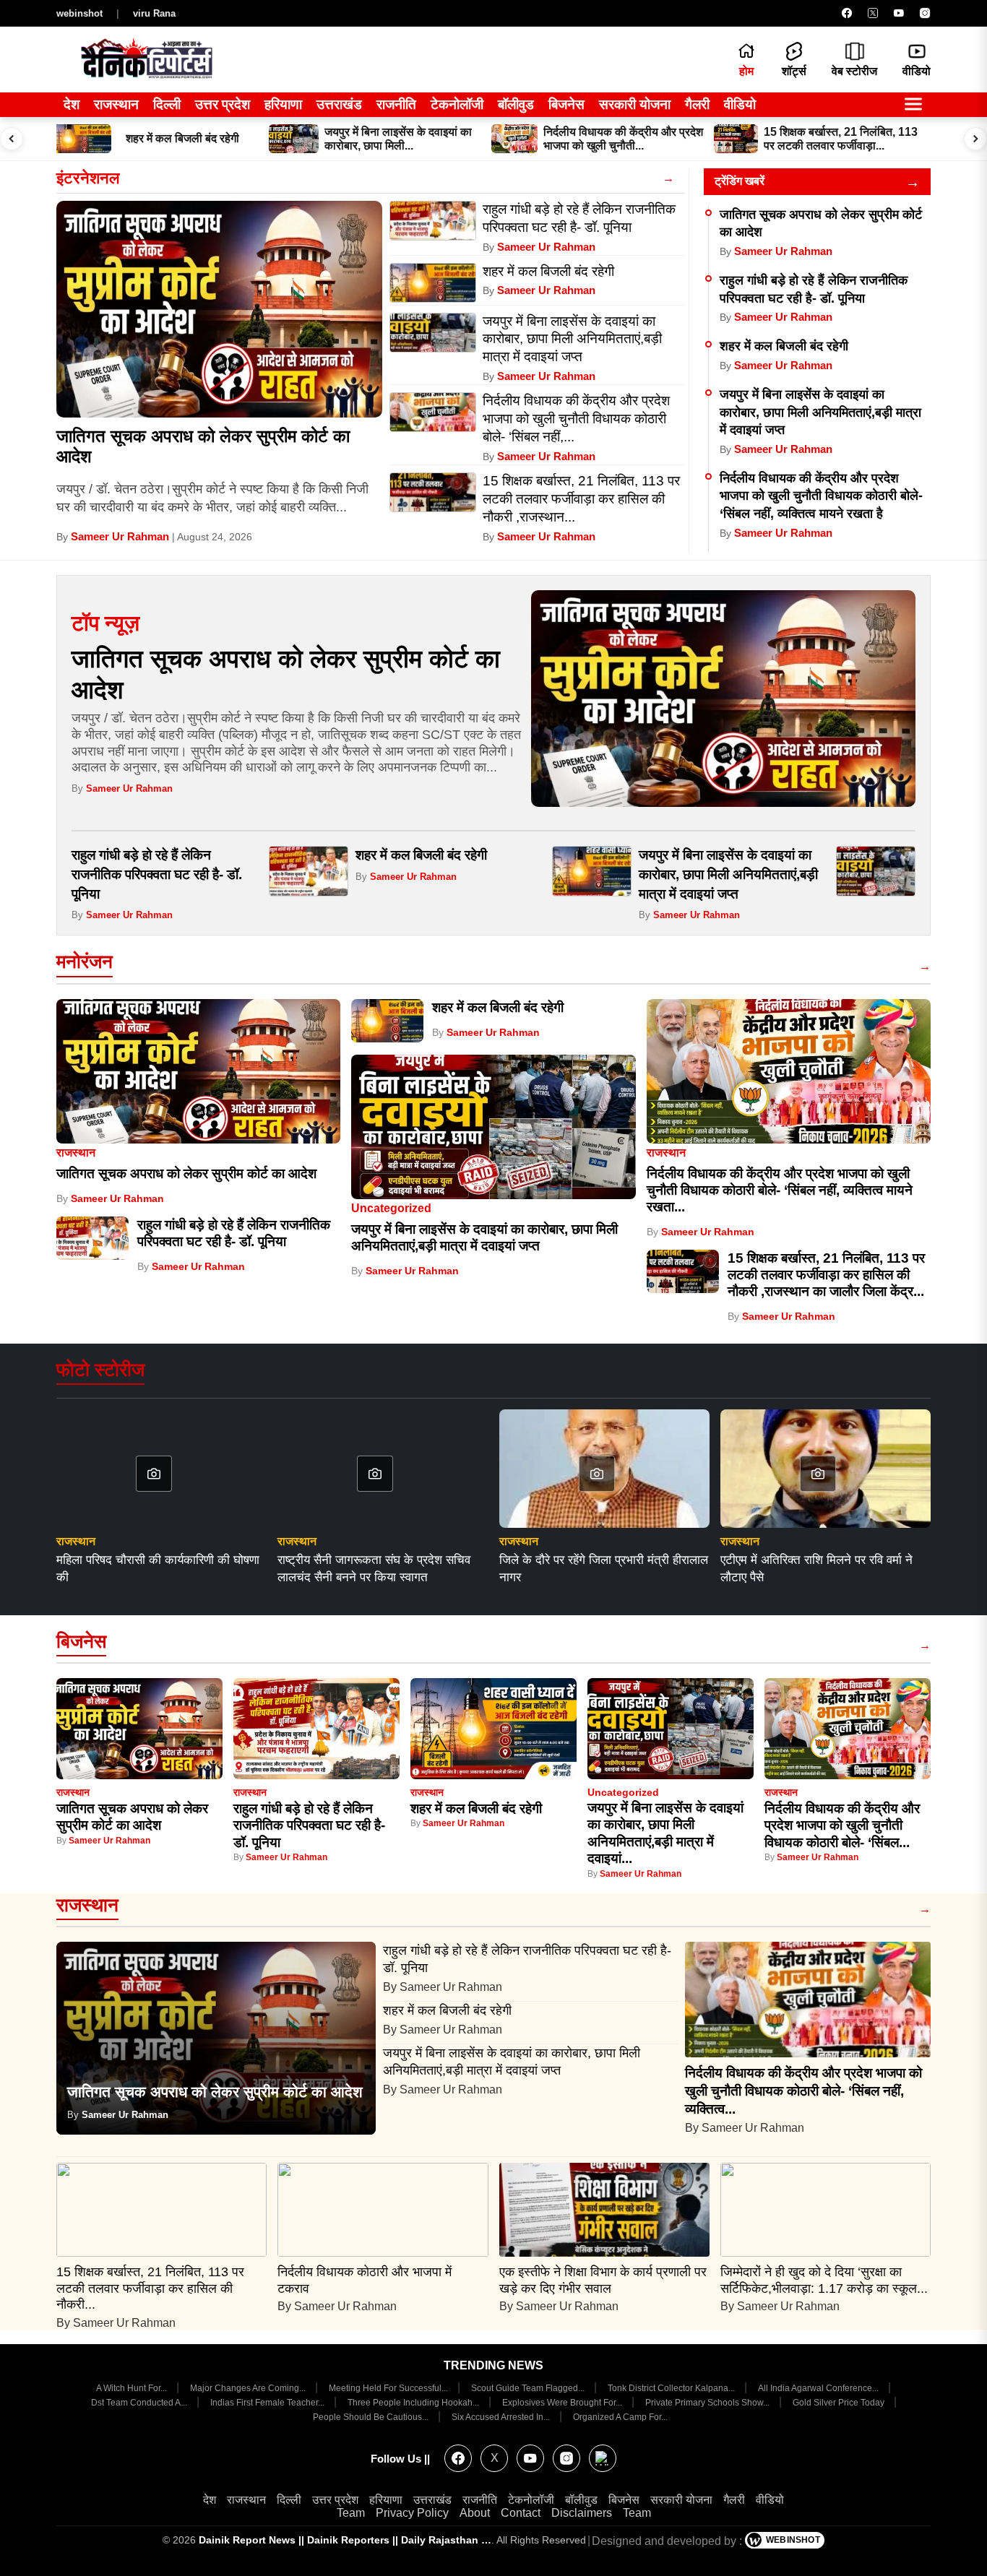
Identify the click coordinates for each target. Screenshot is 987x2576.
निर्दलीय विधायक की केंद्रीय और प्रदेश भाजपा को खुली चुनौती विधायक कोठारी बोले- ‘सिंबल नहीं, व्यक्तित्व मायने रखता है (821, 496)
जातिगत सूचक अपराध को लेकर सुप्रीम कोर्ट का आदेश (186, 1174)
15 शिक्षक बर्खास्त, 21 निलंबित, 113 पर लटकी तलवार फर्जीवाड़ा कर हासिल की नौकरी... (150, 2288)
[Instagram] (925, 13)
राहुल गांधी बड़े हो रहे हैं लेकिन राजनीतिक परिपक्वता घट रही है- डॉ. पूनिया (157, 874)
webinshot (79, 13)
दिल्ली (167, 104)
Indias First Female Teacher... (268, 2403)
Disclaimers (582, 2513)
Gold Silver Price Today (840, 2403)
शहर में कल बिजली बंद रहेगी (784, 346)
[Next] (975, 139)
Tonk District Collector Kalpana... (672, 2388)
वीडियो (740, 104)
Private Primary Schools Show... (708, 2403)
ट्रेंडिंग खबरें (740, 181)
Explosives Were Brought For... (563, 2403)
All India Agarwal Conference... (819, 2388)
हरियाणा (283, 104)
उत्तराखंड (339, 104)
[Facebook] (847, 13)
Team (351, 2513)
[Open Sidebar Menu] (913, 105)
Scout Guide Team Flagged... (529, 2388)
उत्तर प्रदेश (223, 104)
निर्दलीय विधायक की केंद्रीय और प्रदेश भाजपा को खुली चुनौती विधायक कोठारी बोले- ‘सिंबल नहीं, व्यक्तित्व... (803, 2091)
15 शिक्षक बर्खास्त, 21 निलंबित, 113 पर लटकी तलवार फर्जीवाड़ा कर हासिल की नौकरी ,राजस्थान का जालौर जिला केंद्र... (826, 1275)
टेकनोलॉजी (457, 104)
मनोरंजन (85, 961)
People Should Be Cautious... (372, 2417)
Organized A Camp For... (620, 2417)
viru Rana (154, 13)
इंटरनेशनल (88, 178)
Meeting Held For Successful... (389, 2388)
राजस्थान (116, 104)
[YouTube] (899, 13)
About (475, 2513)
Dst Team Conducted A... (140, 2403)
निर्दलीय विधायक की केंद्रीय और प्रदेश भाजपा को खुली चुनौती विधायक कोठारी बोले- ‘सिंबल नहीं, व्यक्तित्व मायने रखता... (780, 1190)
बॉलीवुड (516, 104)
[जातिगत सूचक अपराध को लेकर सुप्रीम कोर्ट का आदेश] (219, 309)
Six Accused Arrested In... (502, 2417)
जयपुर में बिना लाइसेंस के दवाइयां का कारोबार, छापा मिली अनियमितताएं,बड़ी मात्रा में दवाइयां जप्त (820, 412)
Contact (521, 2513)
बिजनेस (566, 104)
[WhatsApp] (603, 2458)
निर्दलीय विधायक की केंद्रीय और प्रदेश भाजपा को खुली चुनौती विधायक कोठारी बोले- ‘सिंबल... (842, 1825)
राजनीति (396, 104)
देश (72, 104)
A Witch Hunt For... (133, 2388)
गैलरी (697, 104)
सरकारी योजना (635, 104)
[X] (873, 13)
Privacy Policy (412, 2513)
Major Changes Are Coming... (249, 2388)
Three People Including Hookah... (414, 2403)
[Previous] (12, 139)
